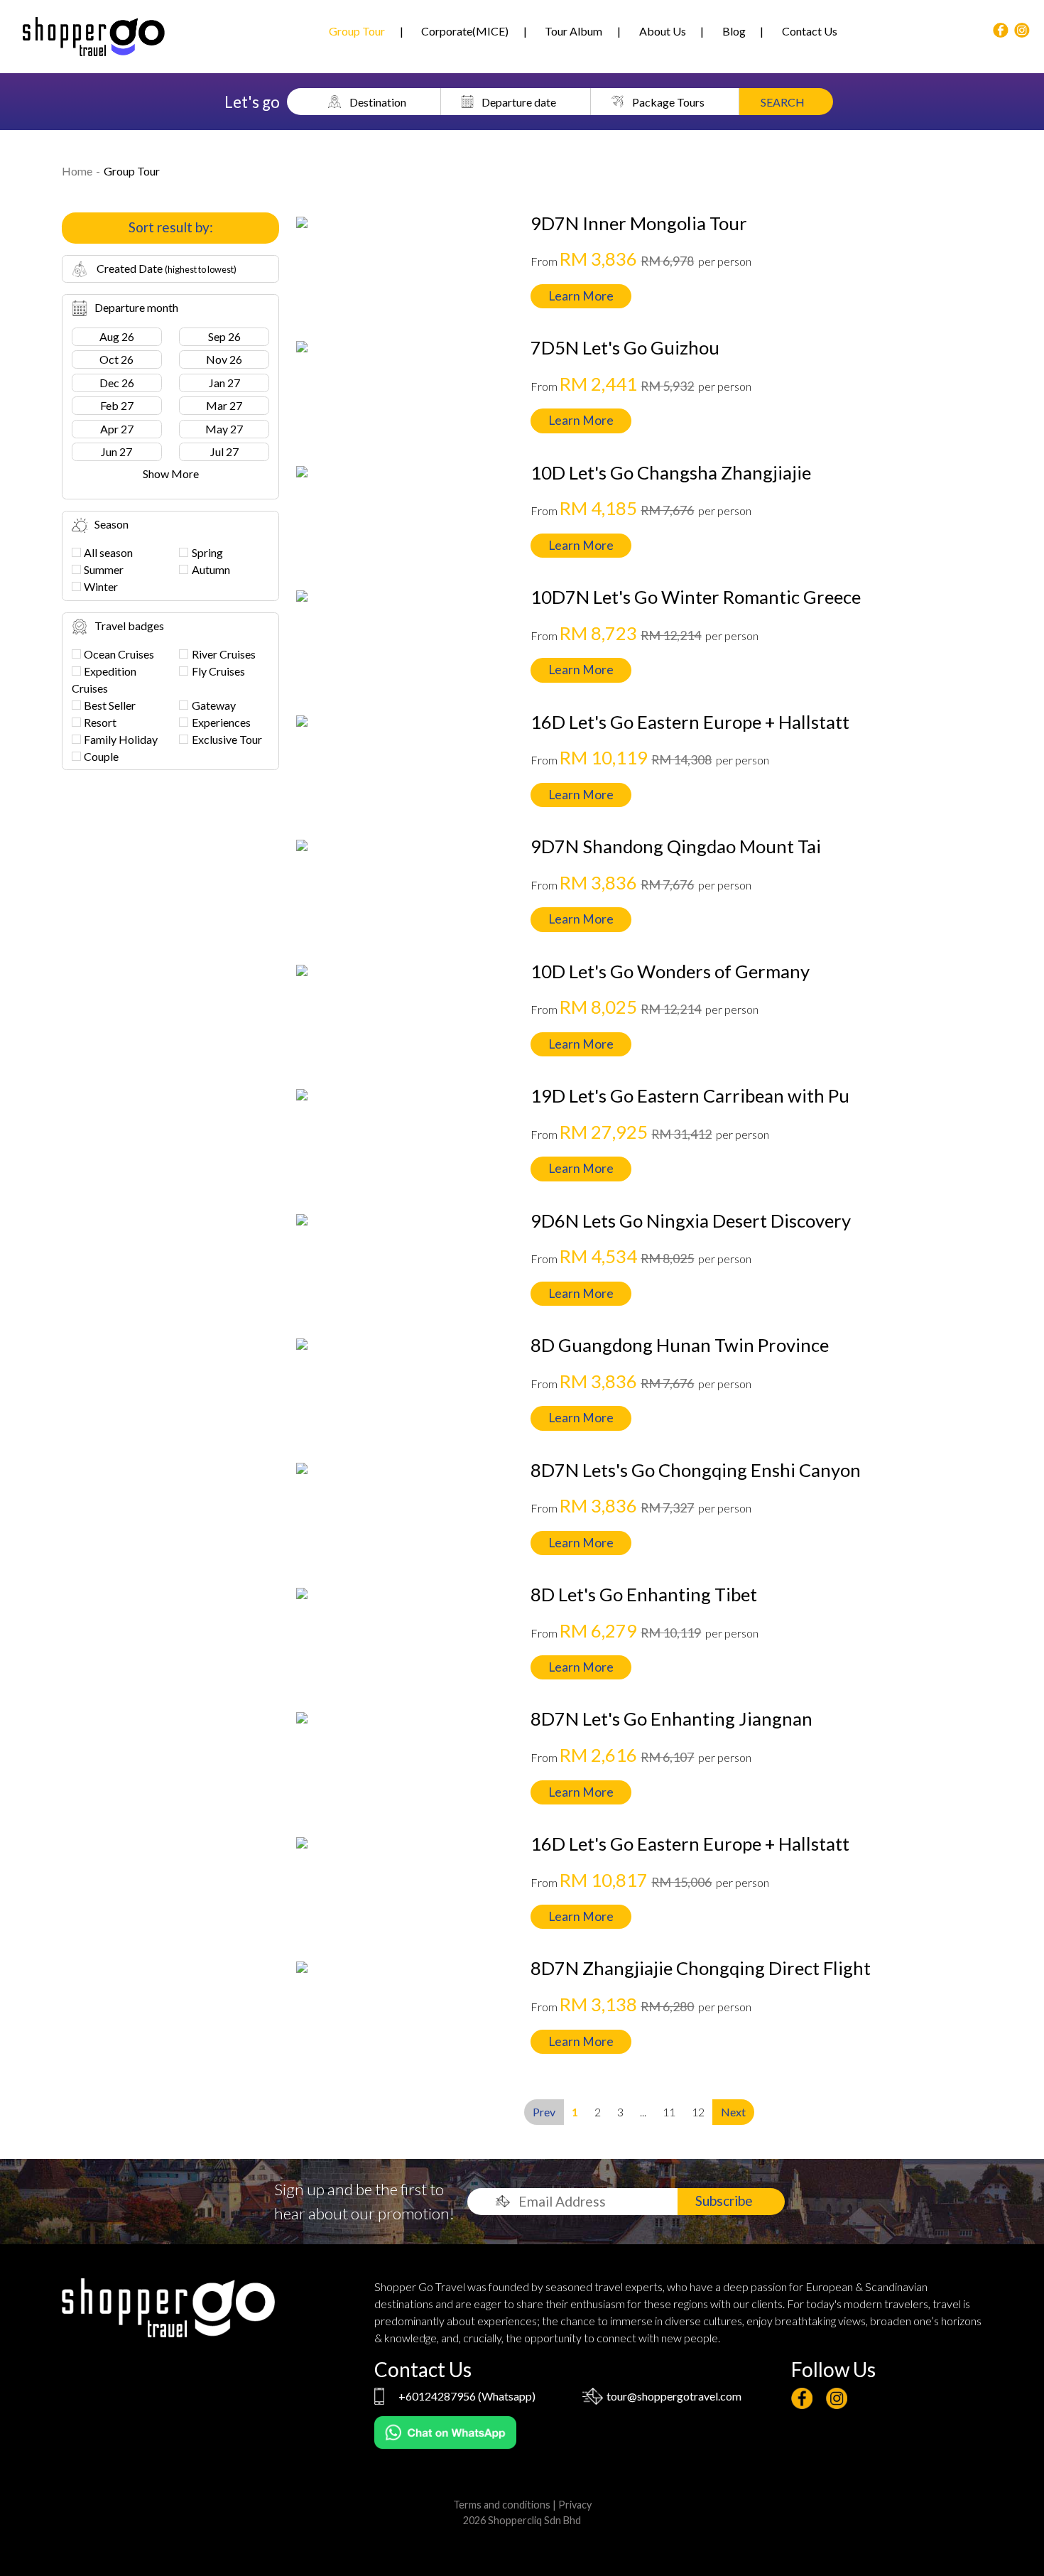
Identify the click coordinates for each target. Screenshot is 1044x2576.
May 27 (224, 429)
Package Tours (668, 101)
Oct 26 (116, 359)
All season (108, 552)
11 (669, 2112)
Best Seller (110, 705)
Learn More (581, 296)
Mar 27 (224, 405)
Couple (101, 756)
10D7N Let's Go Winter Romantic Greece (696, 597)
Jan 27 (224, 383)
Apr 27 (117, 429)
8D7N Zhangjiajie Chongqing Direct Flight (701, 1968)
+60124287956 (437, 2396)
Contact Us (810, 31)
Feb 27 (117, 405)
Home (77, 171)
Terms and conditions (502, 2505)
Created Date (165, 268)
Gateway (214, 705)
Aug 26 (117, 336)
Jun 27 (116, 451)
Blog (734, 31)
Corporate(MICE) (465, 31)
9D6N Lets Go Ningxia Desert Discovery (691, 1221)
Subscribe (724, 2201)
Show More (171, 473)
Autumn (211, 569)
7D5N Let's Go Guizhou (625, 347)
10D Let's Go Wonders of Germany (670, 971)
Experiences (221, 722)
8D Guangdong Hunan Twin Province (680, 1345)
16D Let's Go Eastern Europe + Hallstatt (690, 722)
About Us (663, 31)
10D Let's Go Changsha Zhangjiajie (671, 472)
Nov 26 (224, 359)
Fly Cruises (218, 671)
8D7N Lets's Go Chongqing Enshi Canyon (696, 1470)
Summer (104, 569)
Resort (100, 722)
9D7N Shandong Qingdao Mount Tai (676, 846)
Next (733, 2112)
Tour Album (573, 31)
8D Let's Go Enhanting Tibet (644, 1594)
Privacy (575, 2505)
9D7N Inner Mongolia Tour (639, 223)
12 (698, 2112)
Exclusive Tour (227, 739)
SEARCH (783, 101)
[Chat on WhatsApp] (445, 2431)
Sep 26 (224, 336)
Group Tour (357, 31)
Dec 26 (117, 383)
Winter (101, 586)
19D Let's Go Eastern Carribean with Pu (690, 1095)
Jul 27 (224, 451)
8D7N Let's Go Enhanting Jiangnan (671, 1719)
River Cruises (224, 654)
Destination (378, 101)
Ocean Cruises (119, 654)
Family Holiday (121, 739)
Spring (207, 552)
